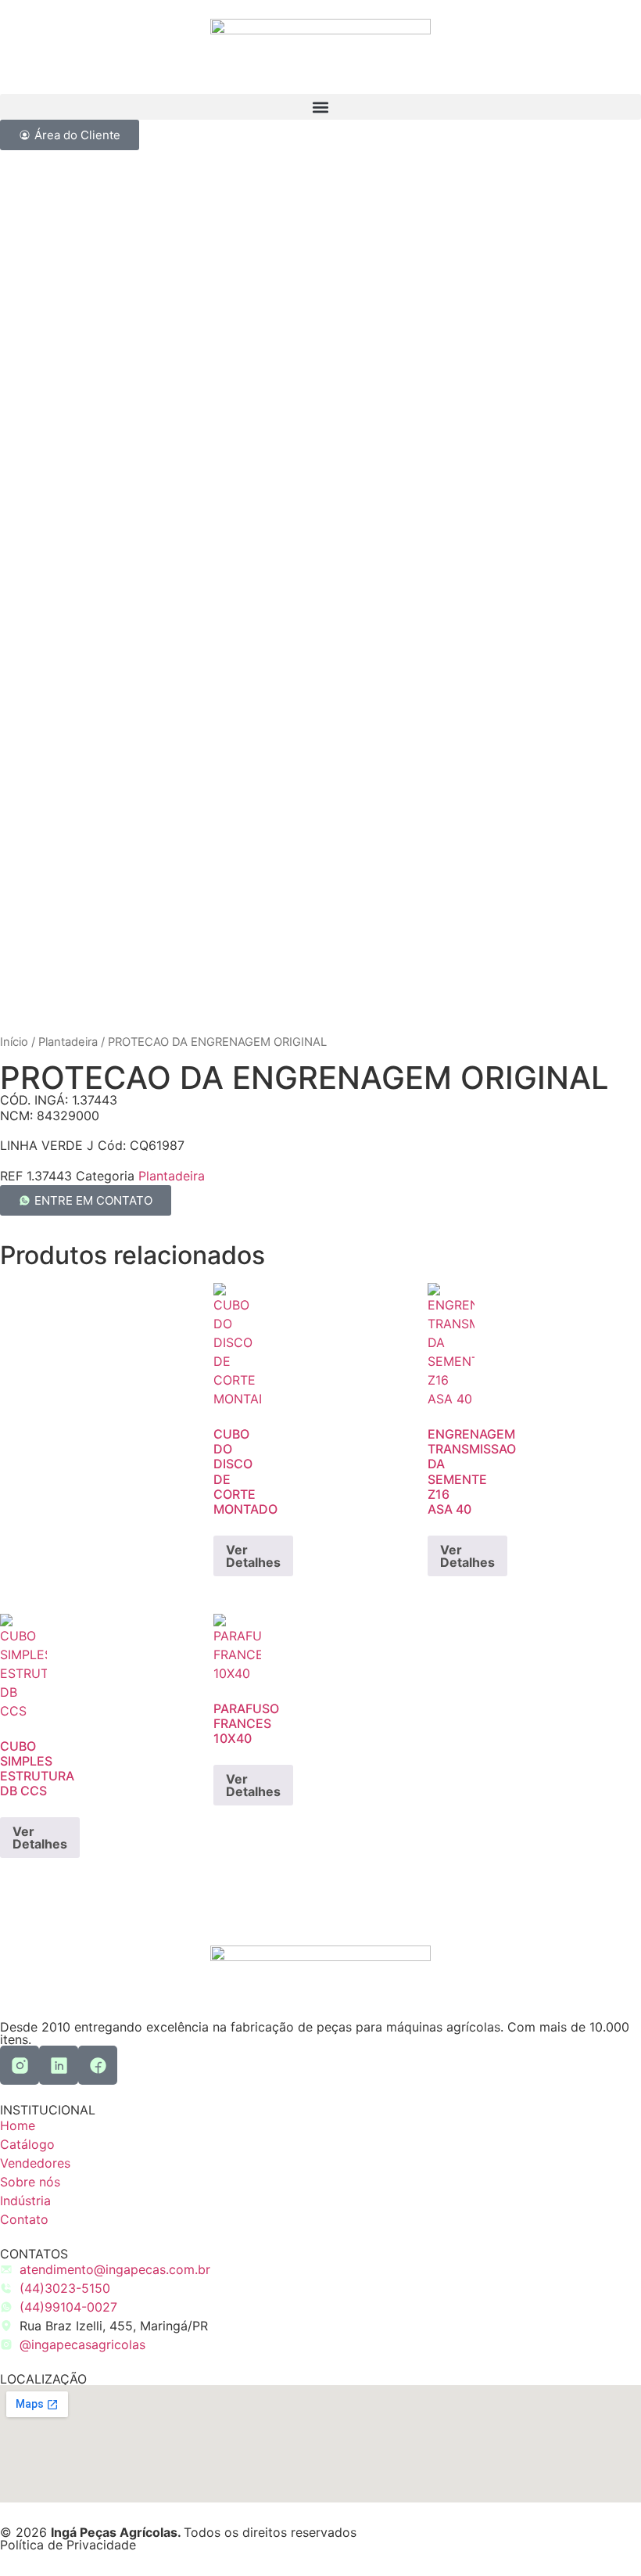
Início (14, 1042)
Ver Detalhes (253, 1556)
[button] (320, 107)
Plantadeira (68, 1042)
